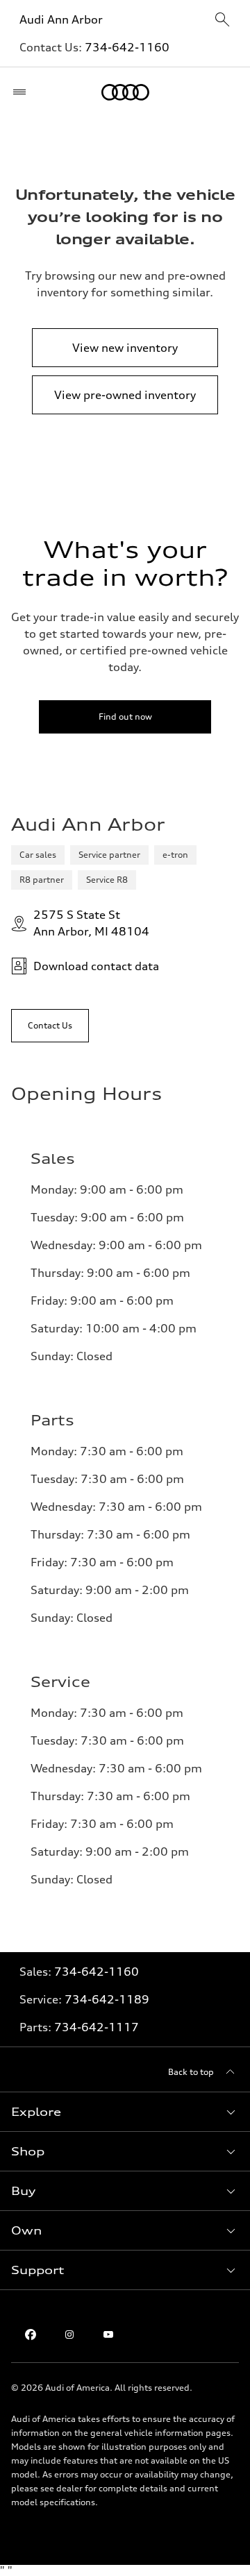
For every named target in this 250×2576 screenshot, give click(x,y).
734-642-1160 (127, 47)
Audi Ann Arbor (61, 19)
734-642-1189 (107, 1999)
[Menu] (23, 92)
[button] (125, 2112)
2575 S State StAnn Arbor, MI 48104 (91, 923)
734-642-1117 (97, 2027)
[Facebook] (31, 2334)
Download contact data (96, 966)
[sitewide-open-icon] (222, 20)
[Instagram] (69, 2334)
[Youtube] (108, 2334)
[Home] (125, 92)
